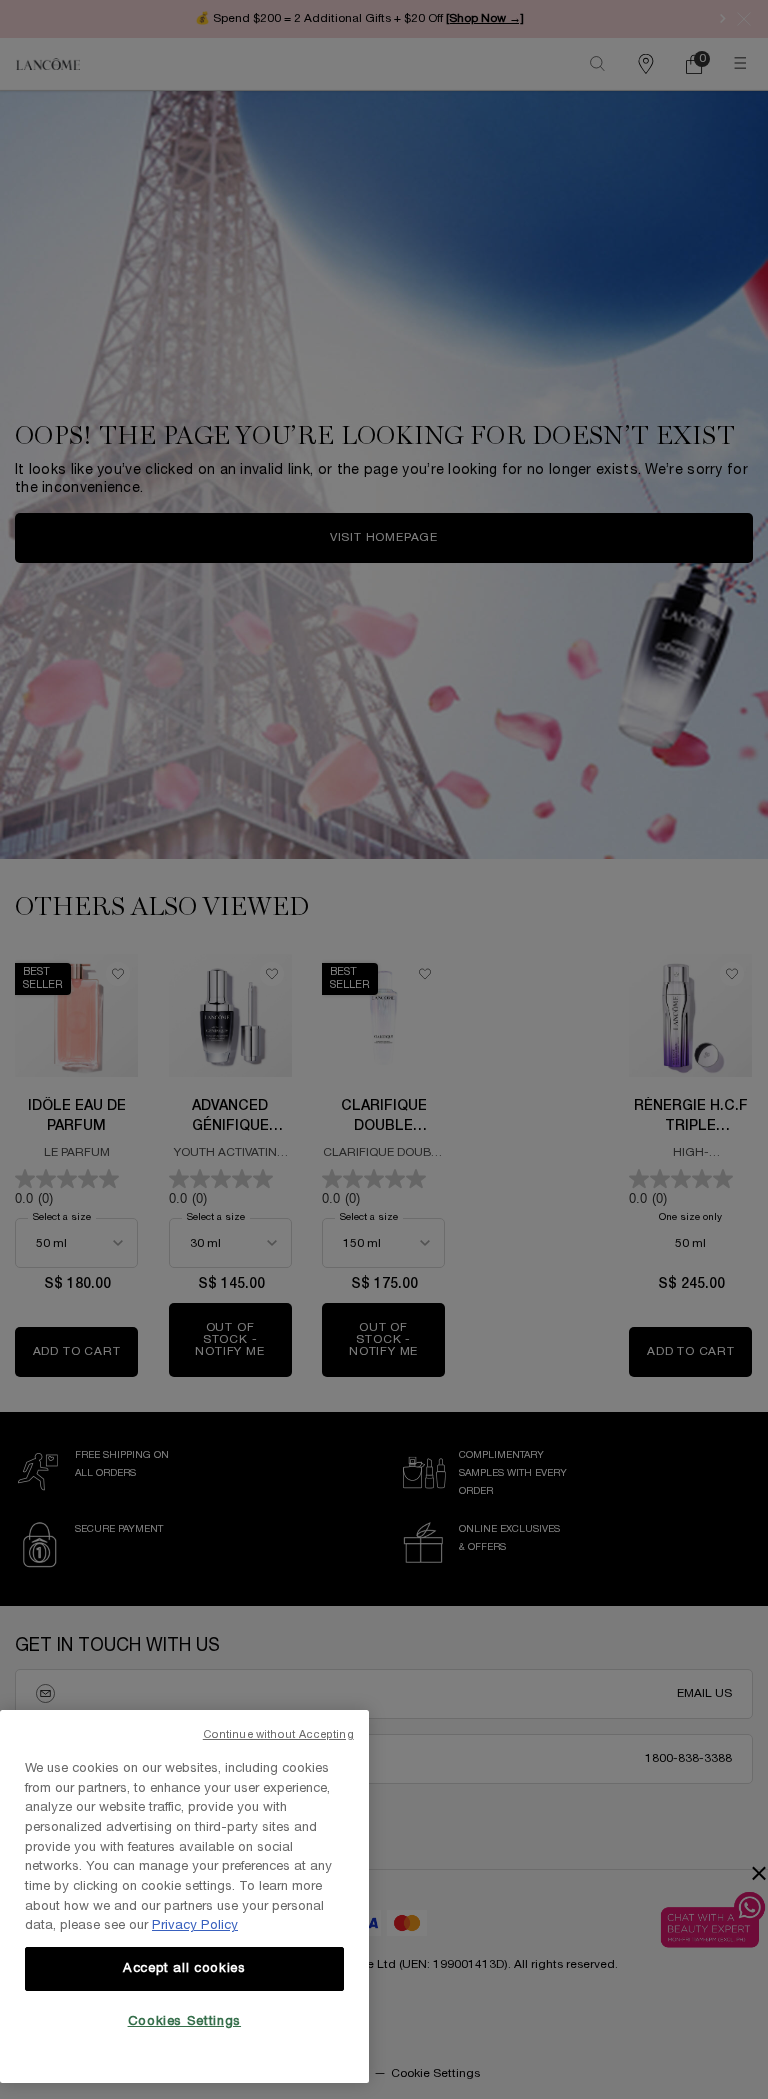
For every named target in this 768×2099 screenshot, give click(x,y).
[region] (184, 1896)
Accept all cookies (184, 1969)
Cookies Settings (185, 2022)
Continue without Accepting (278, 1735)
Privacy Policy (195, 1926)
